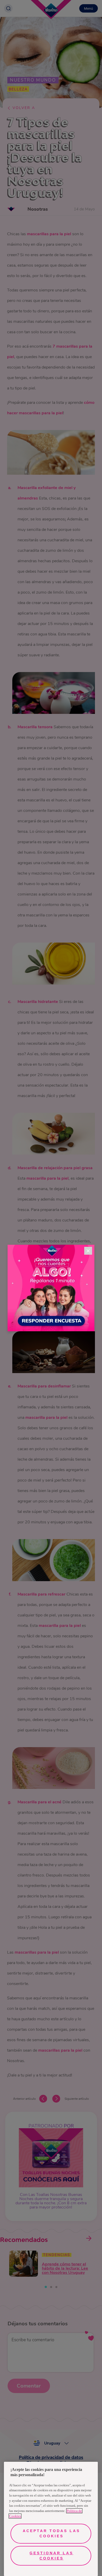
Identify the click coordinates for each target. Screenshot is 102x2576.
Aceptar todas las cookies (51, 2533)
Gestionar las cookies (51, 2556)
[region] (51, 2519)
